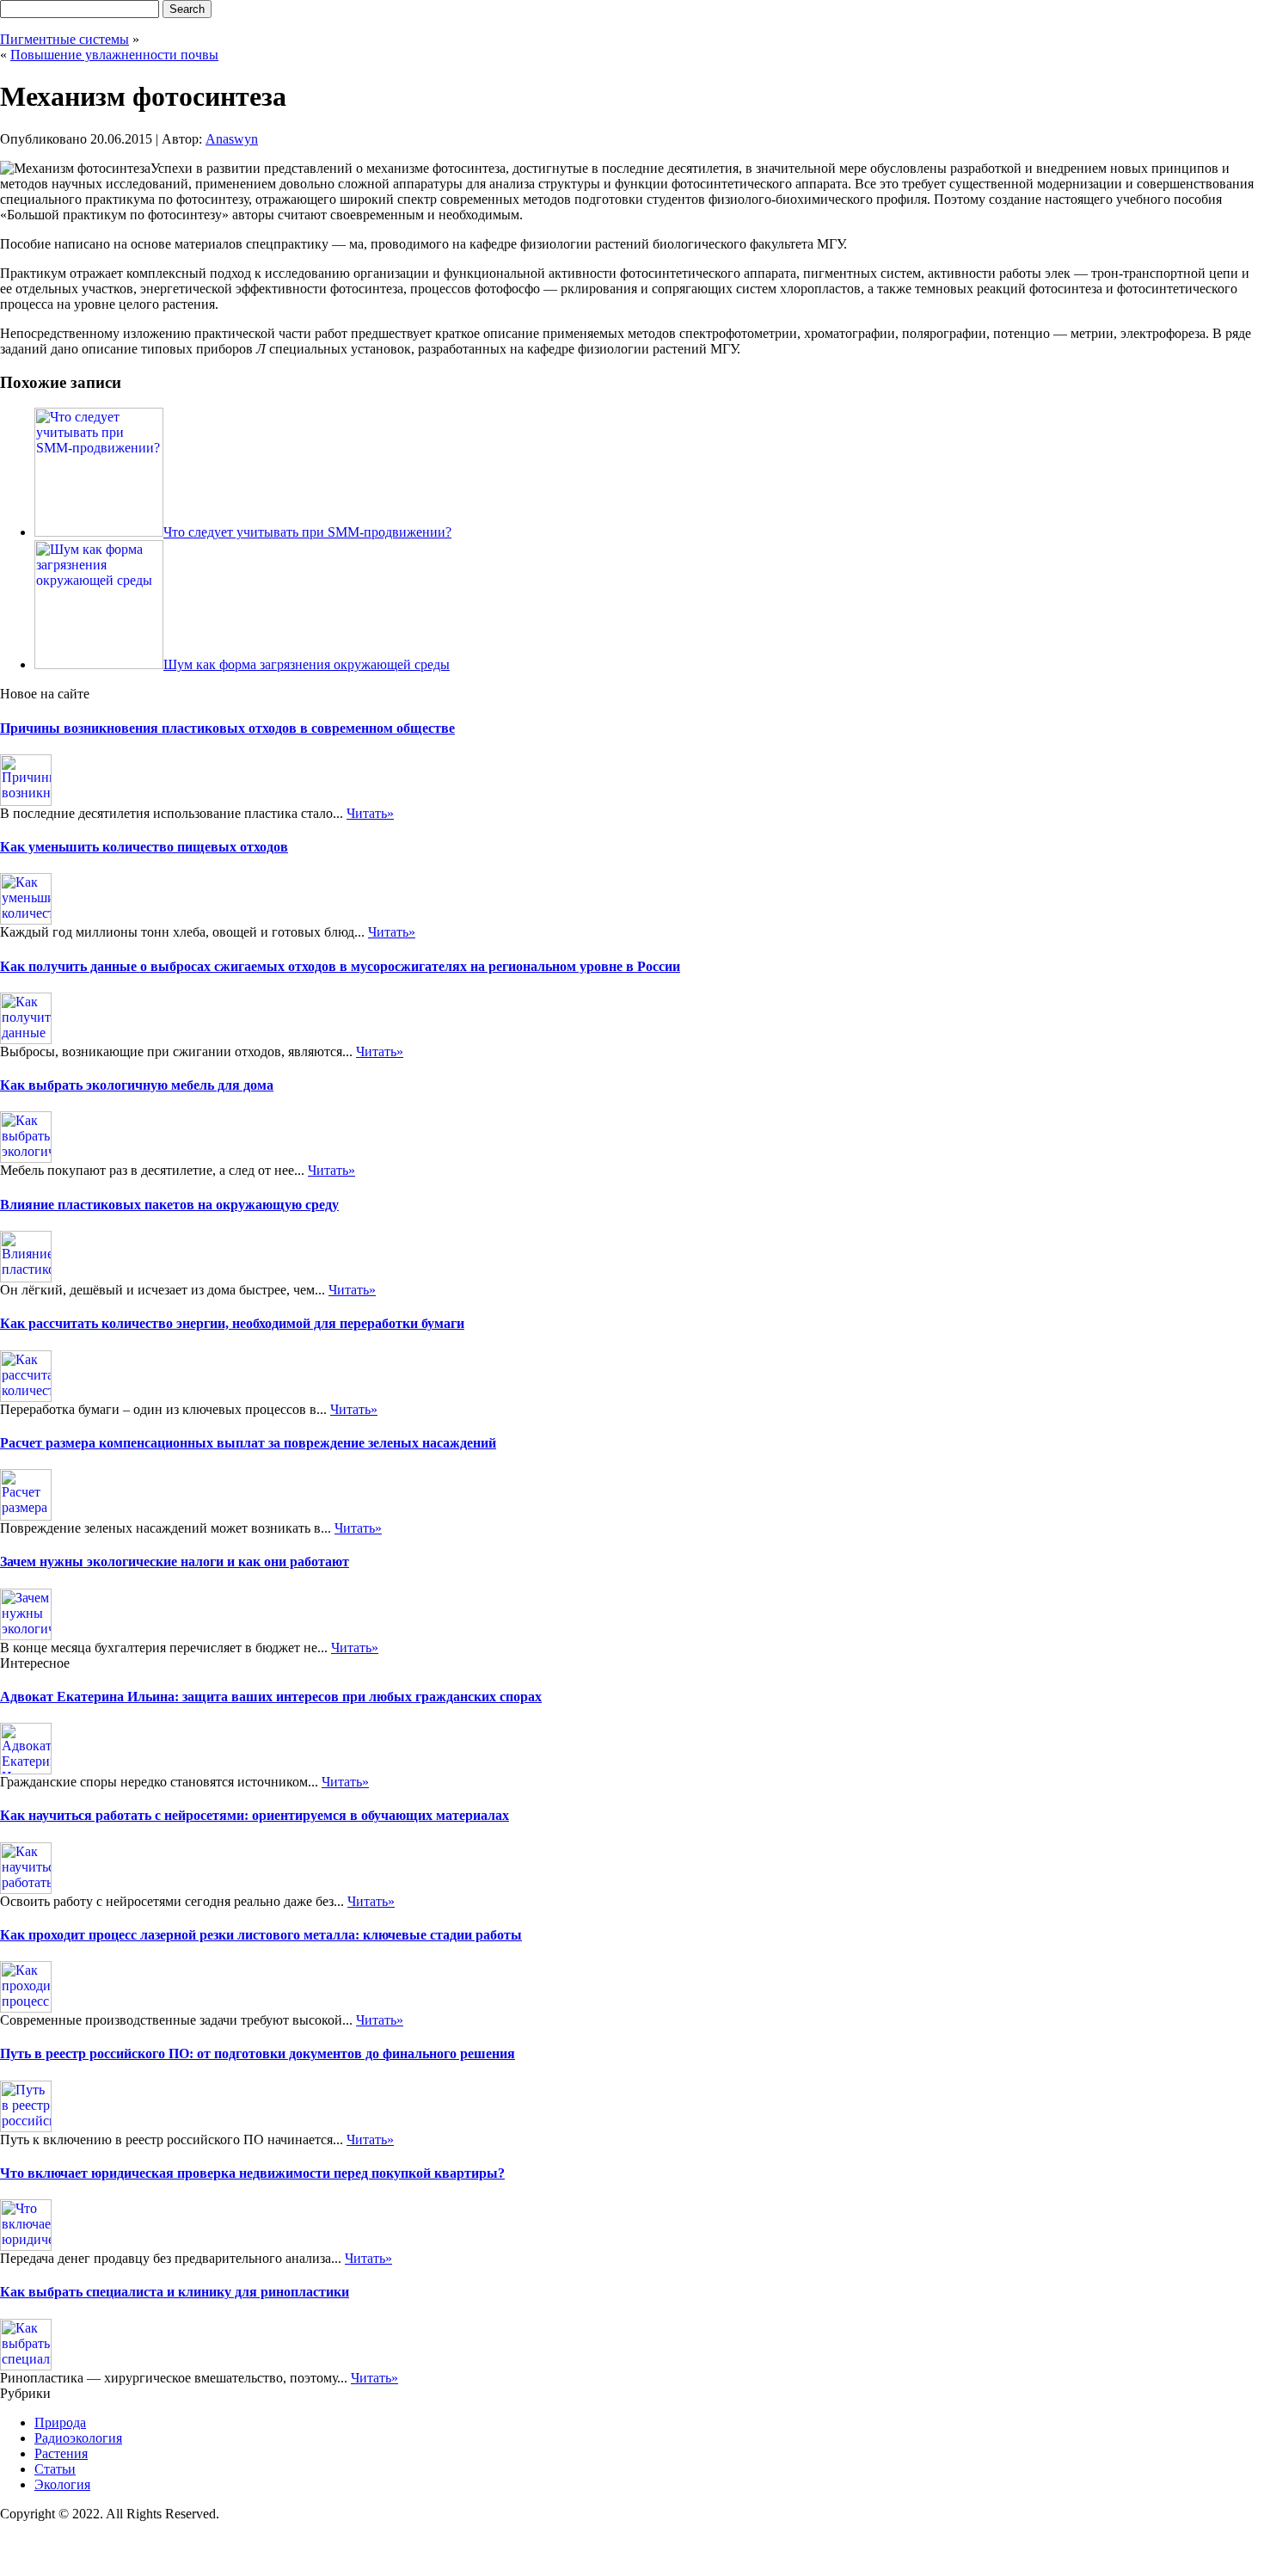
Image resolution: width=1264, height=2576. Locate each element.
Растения (61, 2453)
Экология (62, 2484)
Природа (60, 2422)
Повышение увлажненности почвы (114, 55)
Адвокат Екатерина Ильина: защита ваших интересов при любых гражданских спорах (271, 1697)
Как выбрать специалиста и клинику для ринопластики (175, 2292)
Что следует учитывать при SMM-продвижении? (307, 532)
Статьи (55, 2469)
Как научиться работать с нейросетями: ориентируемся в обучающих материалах (255, 1815)
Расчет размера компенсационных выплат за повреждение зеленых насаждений (248, 1443)
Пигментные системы (64, 39)
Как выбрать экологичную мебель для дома (137, 1085)
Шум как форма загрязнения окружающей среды (307, 664)
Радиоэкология (78, 2438)
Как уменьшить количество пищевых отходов (144, 847)
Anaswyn (232, 139)
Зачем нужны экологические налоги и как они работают (175, 1562)
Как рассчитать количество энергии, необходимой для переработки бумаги (232, 1323)
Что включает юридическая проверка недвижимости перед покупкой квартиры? (252, 2173)
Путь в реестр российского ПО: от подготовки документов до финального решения (258, 2053)
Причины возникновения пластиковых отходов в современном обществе (227, 728)
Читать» (370, 813)
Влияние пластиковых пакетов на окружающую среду (169, 1205)
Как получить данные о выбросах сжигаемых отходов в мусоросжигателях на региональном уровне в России (340, 966)
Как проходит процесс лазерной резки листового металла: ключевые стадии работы (261, 1935)
